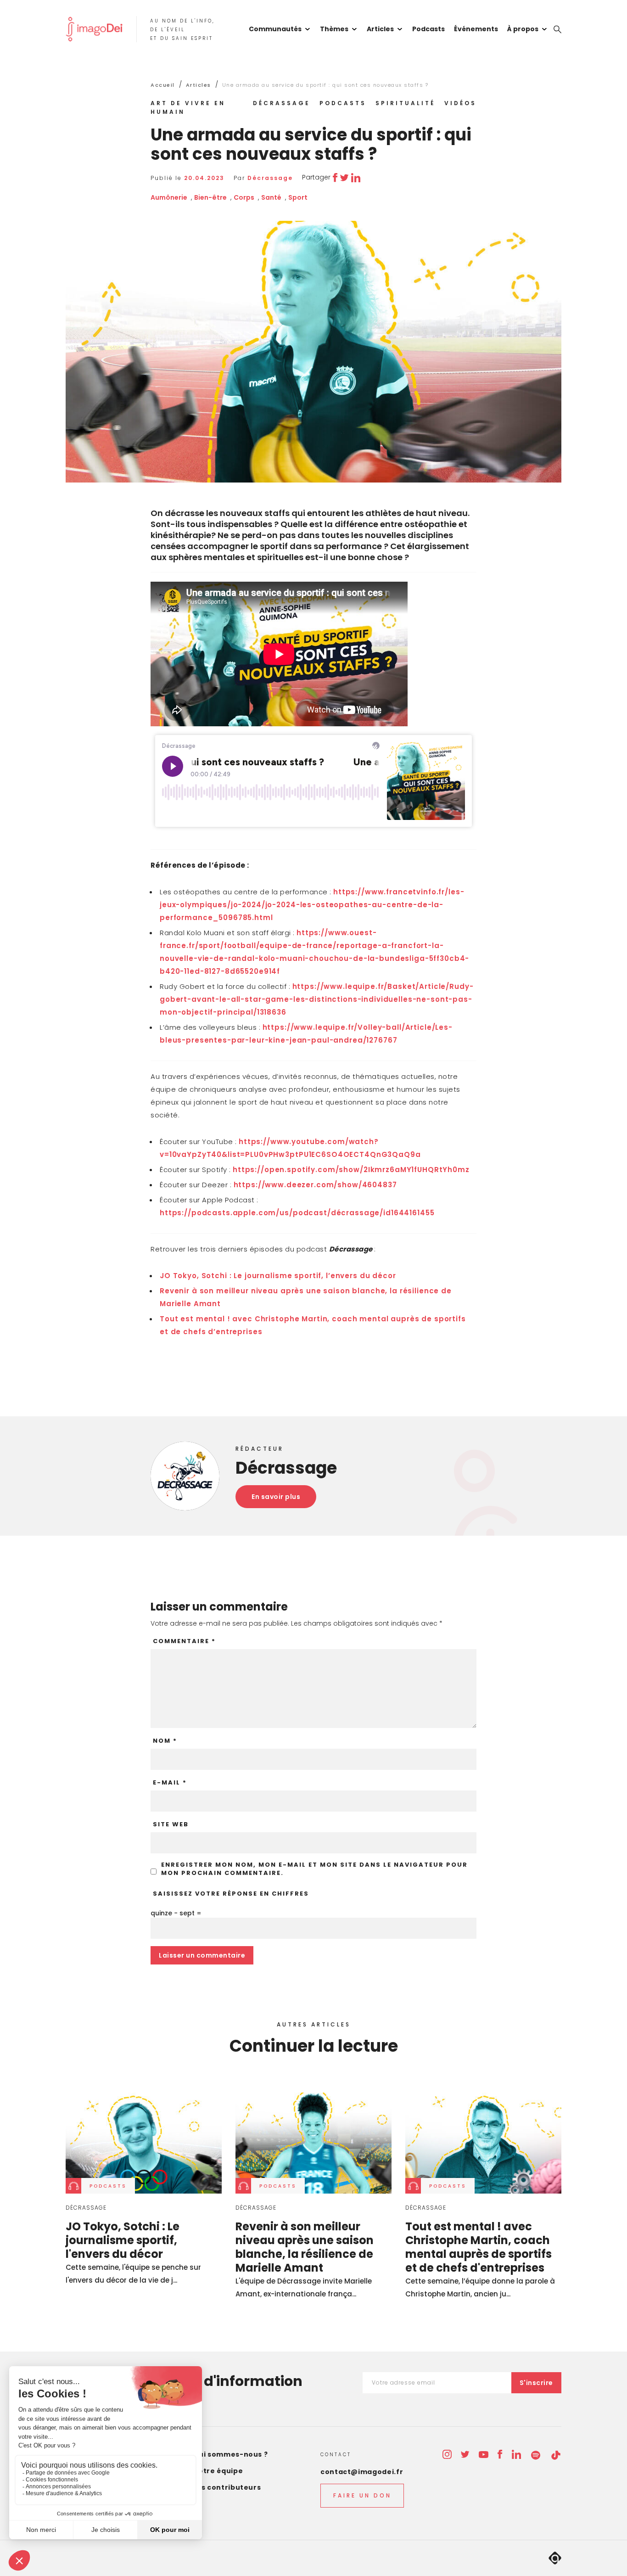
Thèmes (334, 29)
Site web (171, 1824)
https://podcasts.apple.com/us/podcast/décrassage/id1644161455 (297, 1213)
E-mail (170, 1783)
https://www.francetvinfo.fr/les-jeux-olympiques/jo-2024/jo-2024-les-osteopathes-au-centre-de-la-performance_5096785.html (312, 905)
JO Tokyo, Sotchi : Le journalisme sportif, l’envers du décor (278, 1276)
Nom (165, 1741)
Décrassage (282, 103)
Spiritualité (405, 103)
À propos (523, 29)
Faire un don (362, 2495)
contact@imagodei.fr (362, 2472)
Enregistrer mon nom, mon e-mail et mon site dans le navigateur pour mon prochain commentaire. (314, 1869)
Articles (380, 29)
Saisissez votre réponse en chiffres (231, 1894)
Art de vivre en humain (188, 107)
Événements (476, 29)
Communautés (275, 29)
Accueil (163, 85)
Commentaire (184, 1641)
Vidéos (460, 103)
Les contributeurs (227, 2487)
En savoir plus (276, 1497)
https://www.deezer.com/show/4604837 (315, 1185)
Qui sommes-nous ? (231, 2454)
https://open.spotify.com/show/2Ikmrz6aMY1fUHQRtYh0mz (351, 1170)
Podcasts (428, 29)
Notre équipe (218, 2471)
